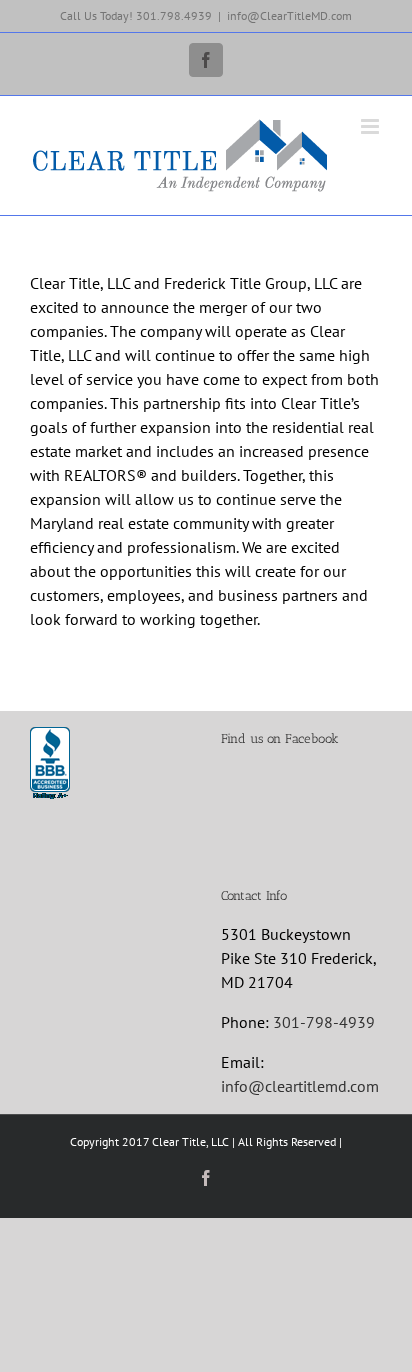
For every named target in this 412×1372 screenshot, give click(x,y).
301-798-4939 (324, 1022)
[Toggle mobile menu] (371, 126)
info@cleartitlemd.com (300, 1086)
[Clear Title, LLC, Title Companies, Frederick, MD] (50, 764)
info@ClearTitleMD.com (289, 15)
